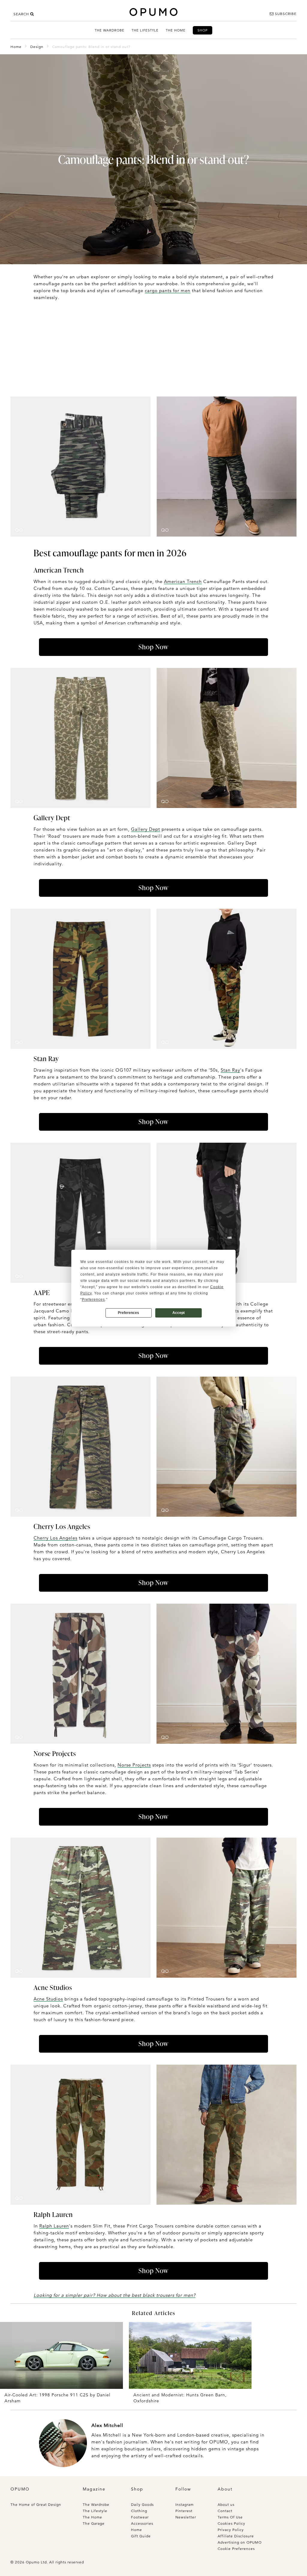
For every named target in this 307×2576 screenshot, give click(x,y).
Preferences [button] (93, 1300)
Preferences (128, 1313)
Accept (179, 1313)
